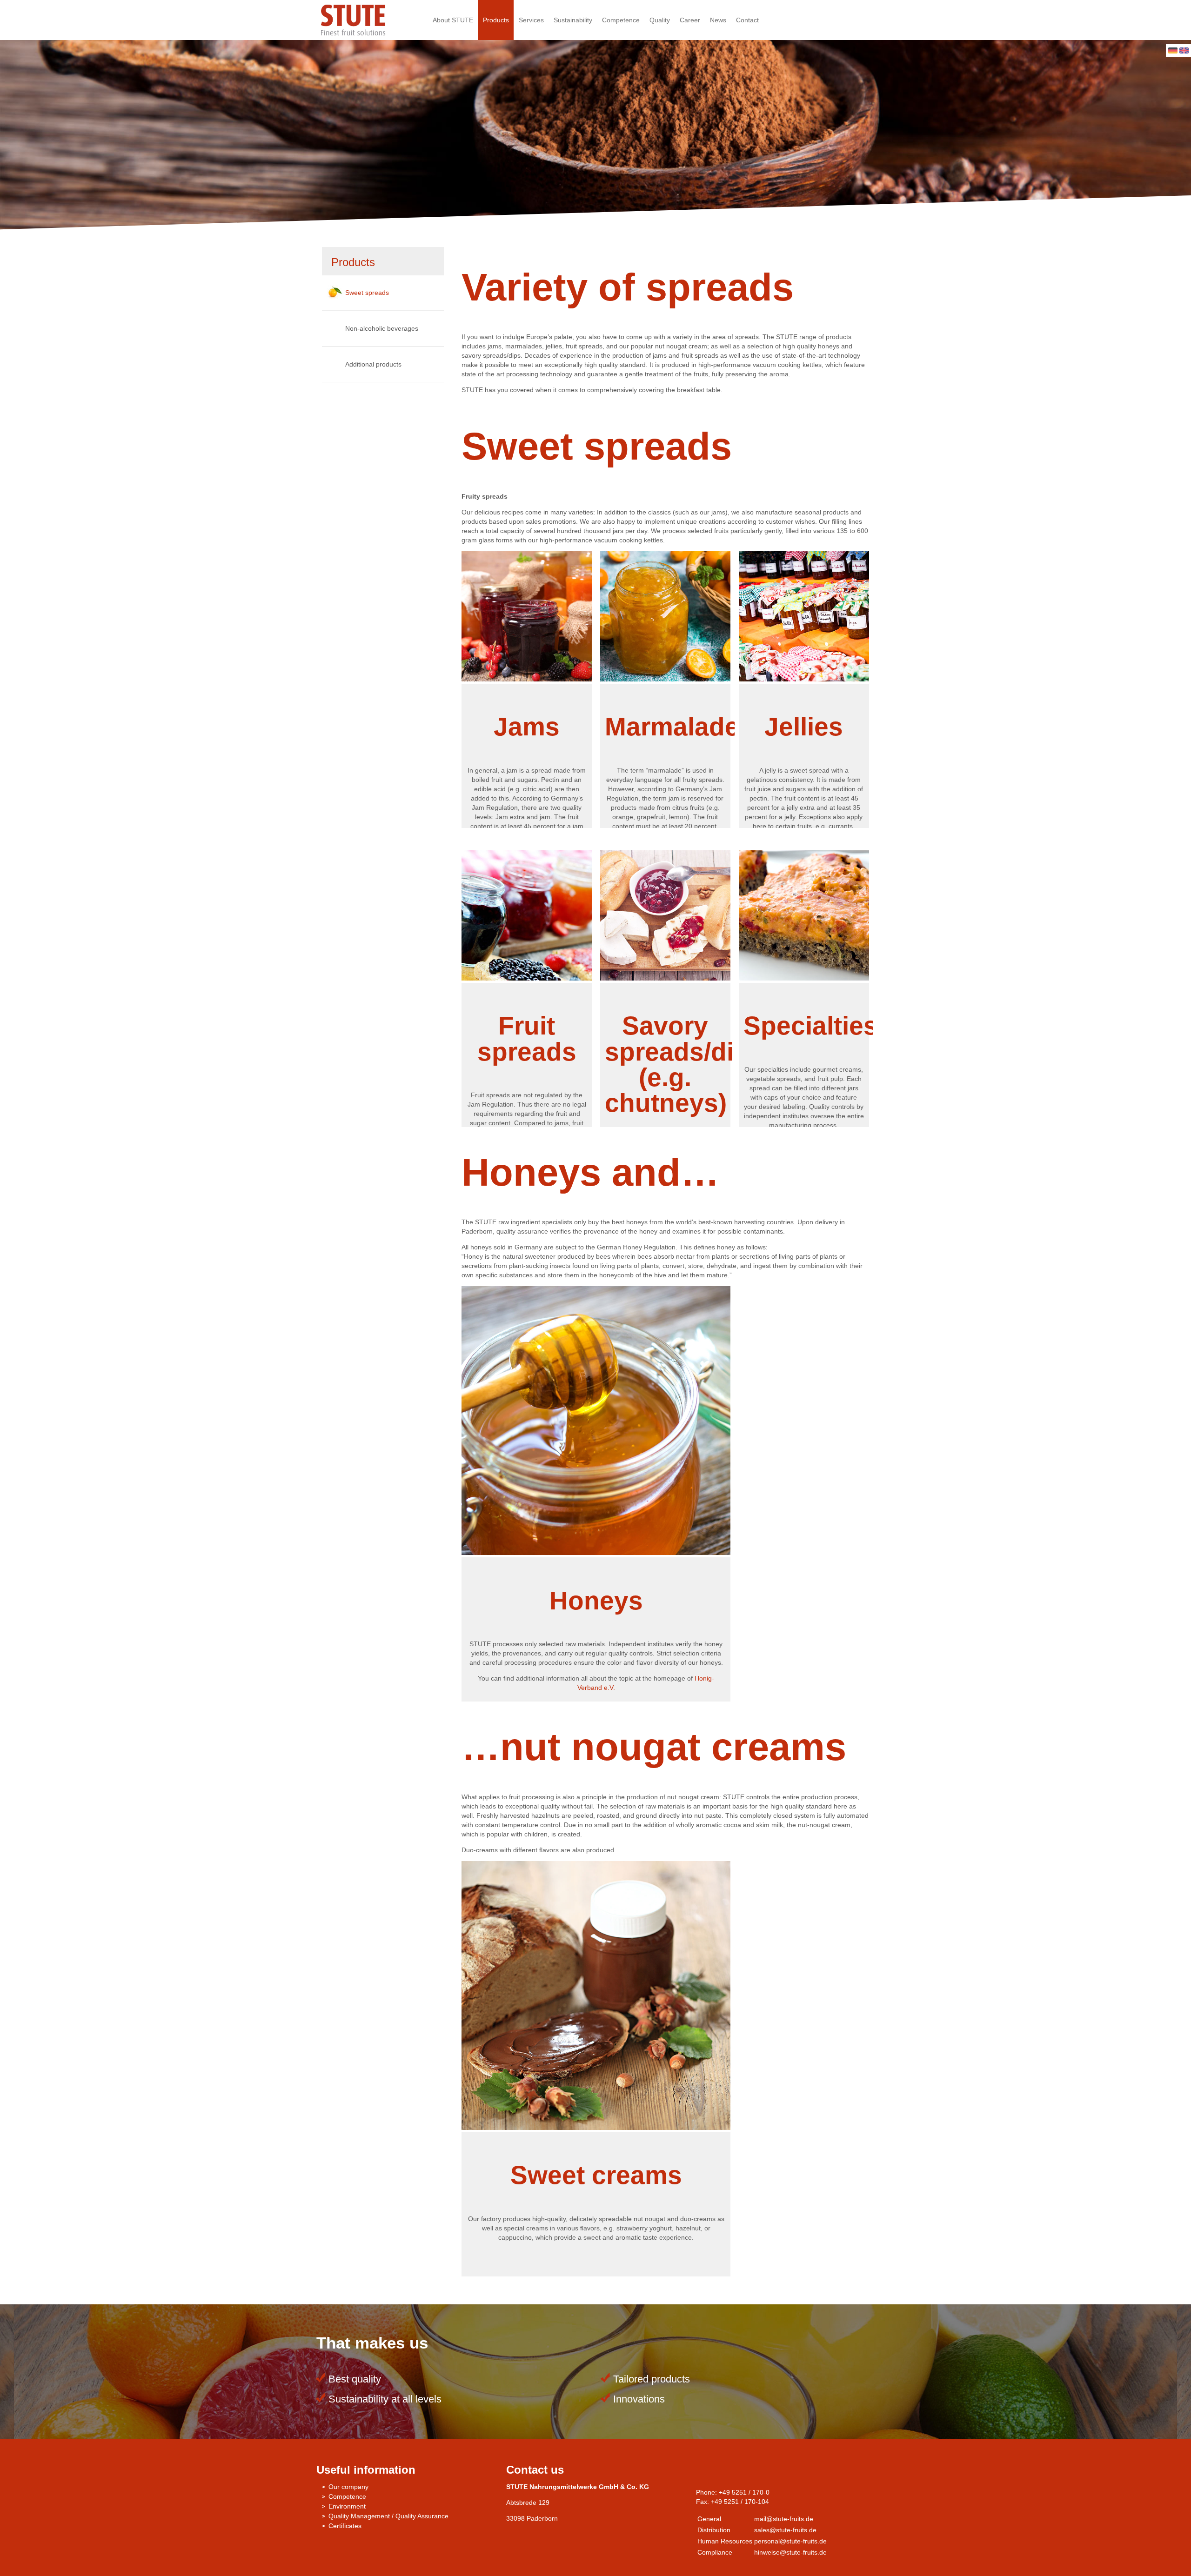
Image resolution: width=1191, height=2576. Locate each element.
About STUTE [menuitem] (453, 20)
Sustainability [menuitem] (573, 20)
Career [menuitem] (690, 20)
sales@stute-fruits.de (785, 2530)
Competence (347, 2496)
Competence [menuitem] (621, 20)
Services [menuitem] (531, 20)
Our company (348, 2487)
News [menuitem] (718, 20)
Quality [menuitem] (660, 20)
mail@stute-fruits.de (784, 2519)
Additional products (373, 364)
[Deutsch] (1173, 51)
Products (353, 262)
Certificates (345, 2526)
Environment (347, 2506)
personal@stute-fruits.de (790, 2541)
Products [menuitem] (496, 20)
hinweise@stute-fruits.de (790, 2552)
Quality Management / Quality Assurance (388, 2516)
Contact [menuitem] (747, 20)
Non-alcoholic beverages (382, 328)
